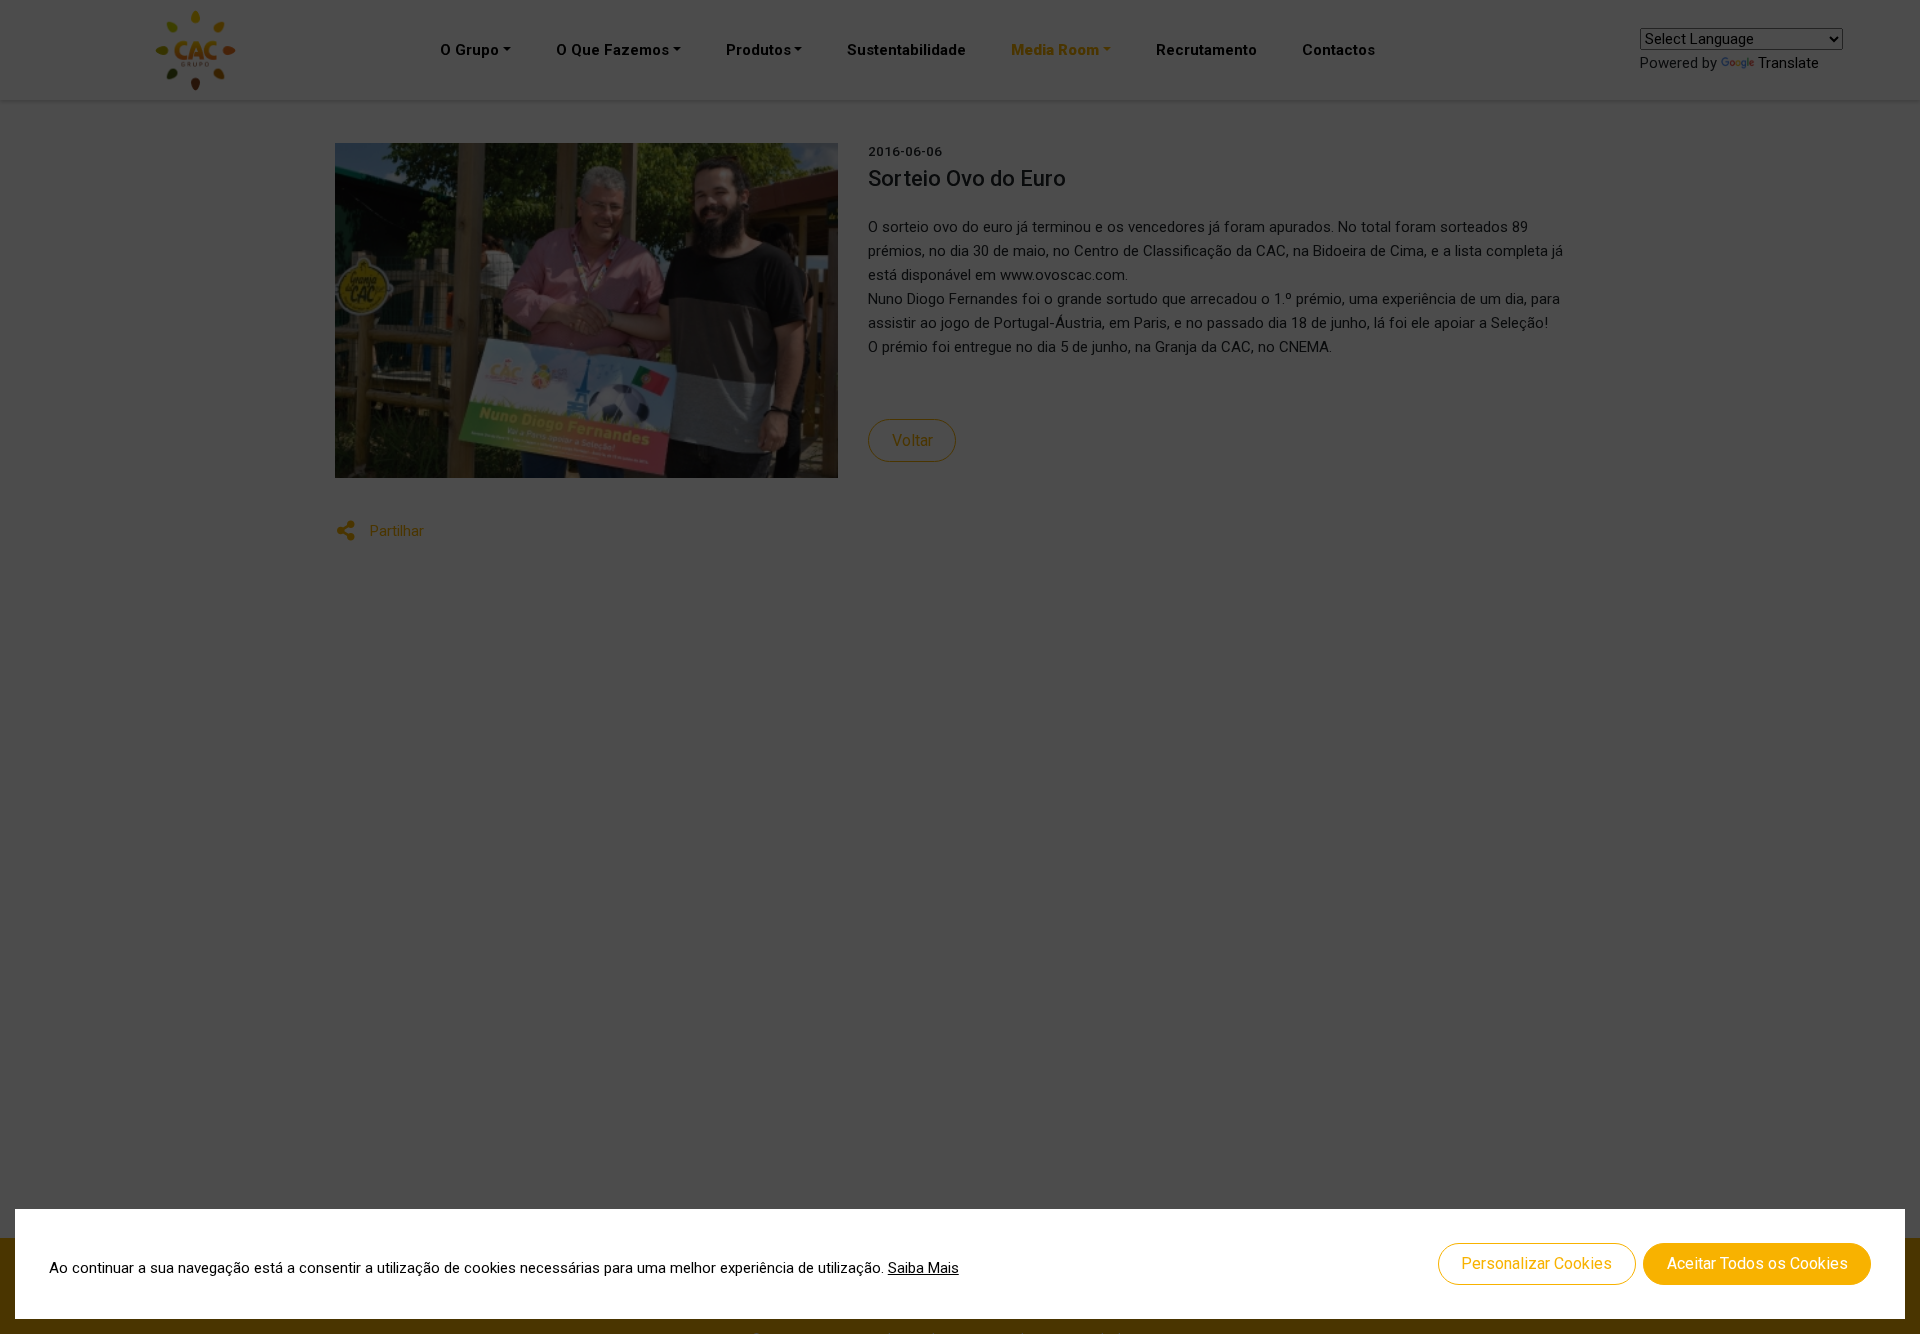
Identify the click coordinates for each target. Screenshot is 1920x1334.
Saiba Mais (923, 1268)
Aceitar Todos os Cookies (1757, 1263)
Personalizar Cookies (1536, 1263)
